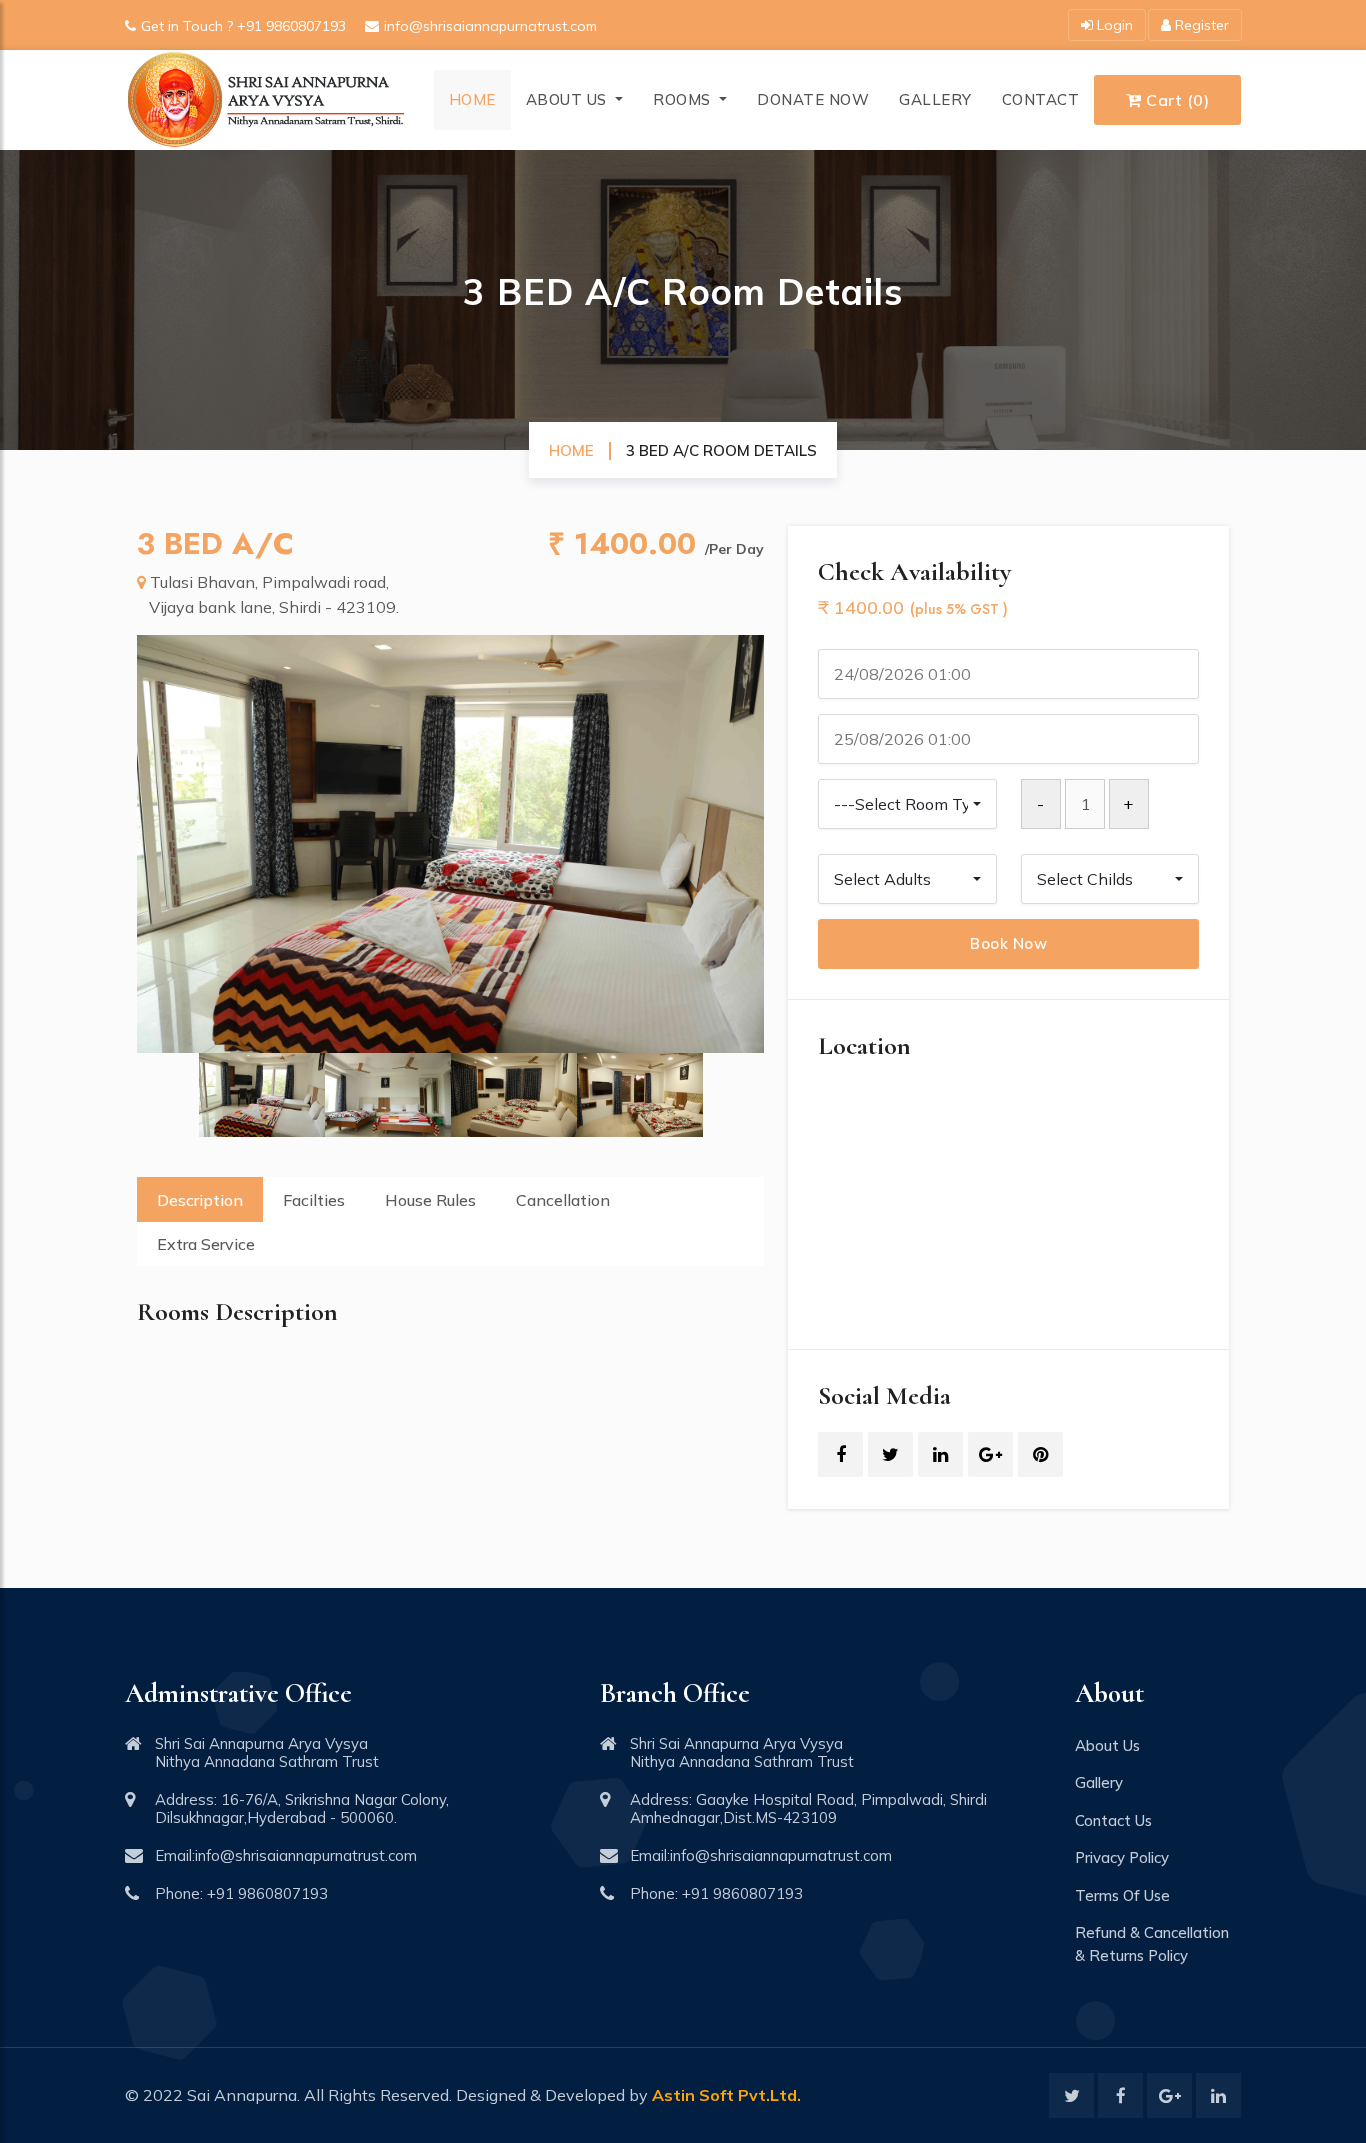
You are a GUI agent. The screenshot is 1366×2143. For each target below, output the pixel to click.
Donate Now (813, 99)
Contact (1041, 99)
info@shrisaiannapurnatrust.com (490, 26)
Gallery (935, 99)
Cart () (1176, 100)
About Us (569, 99)
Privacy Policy (1122, 1857)
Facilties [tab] (314, 1200)
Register (1200, 25)
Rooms (684, 99)
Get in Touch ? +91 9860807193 (243, 26)
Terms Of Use (1122, 1895)
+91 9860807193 (267, 1893)
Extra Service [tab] (206, 1244)
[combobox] (907, 804)
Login (1113, 25)
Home (472, 99)
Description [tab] (200, 1200)
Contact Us (1113, 1820)
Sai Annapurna (242, 2095)
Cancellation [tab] (563, 1200)
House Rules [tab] (430, 1200)
